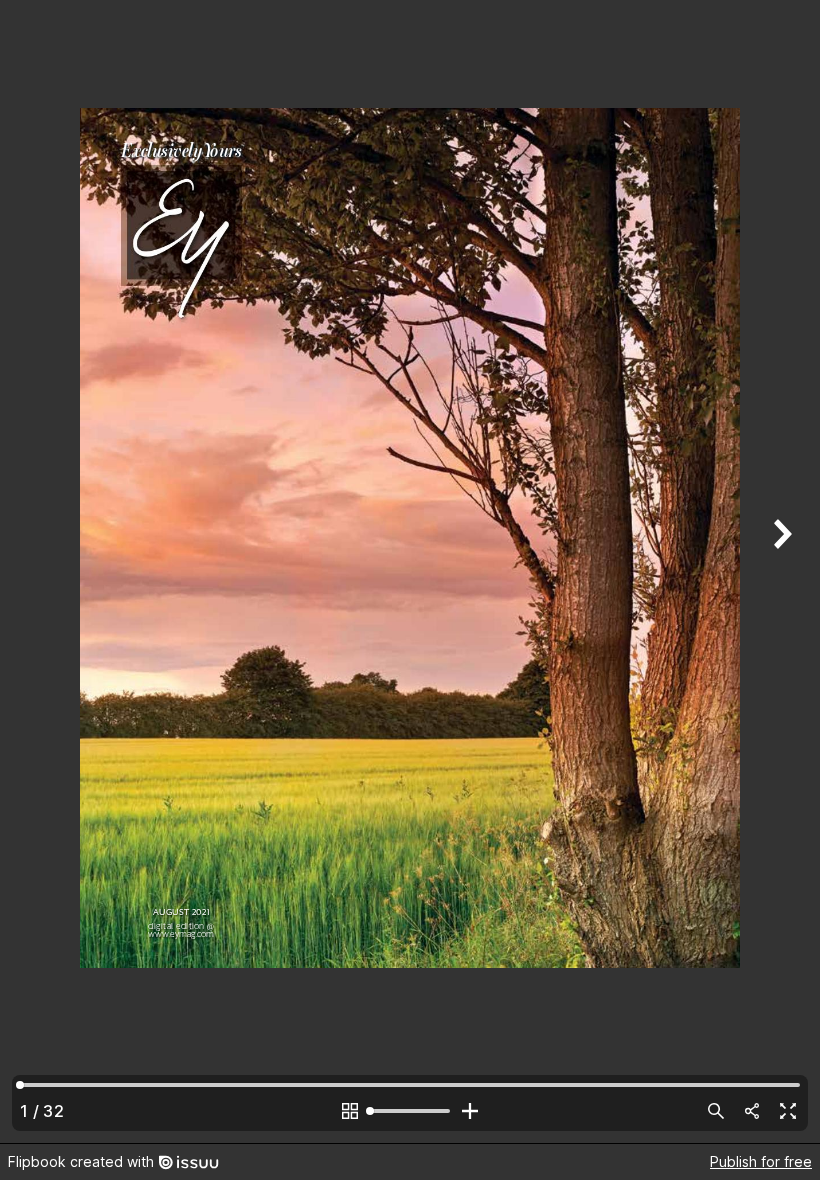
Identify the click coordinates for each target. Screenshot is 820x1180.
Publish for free (761, 1161)
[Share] (752, 1111)
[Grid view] (350, 1111)
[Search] (716, 1111)
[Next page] (780, 571)
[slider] (410, 1111)
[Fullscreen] (788, 1111)
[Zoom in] (470, 1111)
